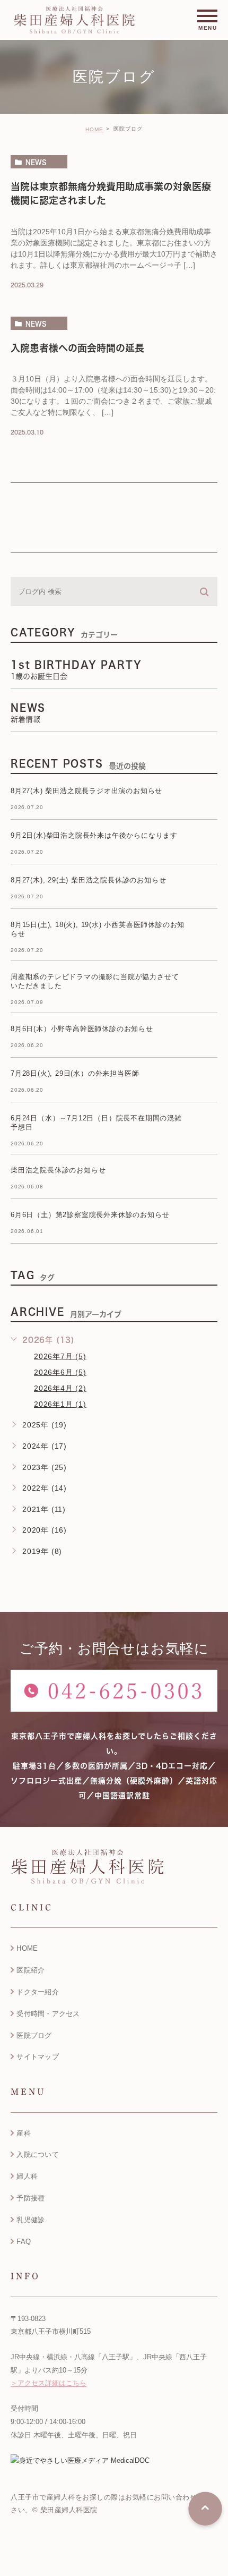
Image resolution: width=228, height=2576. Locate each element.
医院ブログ (34, 2035)
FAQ (24, 2242)
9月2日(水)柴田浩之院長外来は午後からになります (94, 836)
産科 (24, 2133)
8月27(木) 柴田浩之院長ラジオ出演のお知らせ (86, 791)
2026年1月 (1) (60, 1404)
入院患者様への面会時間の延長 (77, 348)
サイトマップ (38, 2057)
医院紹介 (30, 1970)
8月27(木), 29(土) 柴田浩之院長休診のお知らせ (88, 881)
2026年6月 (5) (60, 1372)
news (36, 162)
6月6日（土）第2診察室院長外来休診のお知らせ (90, 1215)
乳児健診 (30, 2220)
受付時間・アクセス (48, 2014)
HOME (94, 129)
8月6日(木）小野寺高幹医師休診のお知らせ (82, 1029)
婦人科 (27, 2176)
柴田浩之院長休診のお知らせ (58, 1171)
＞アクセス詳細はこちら (49, 2383)
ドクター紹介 (38, 1992)
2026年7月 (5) (60, 1356)
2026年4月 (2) (60, 1388)
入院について (38, 2154)
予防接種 (30, 2198)
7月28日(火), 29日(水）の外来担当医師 (75, 1074)
